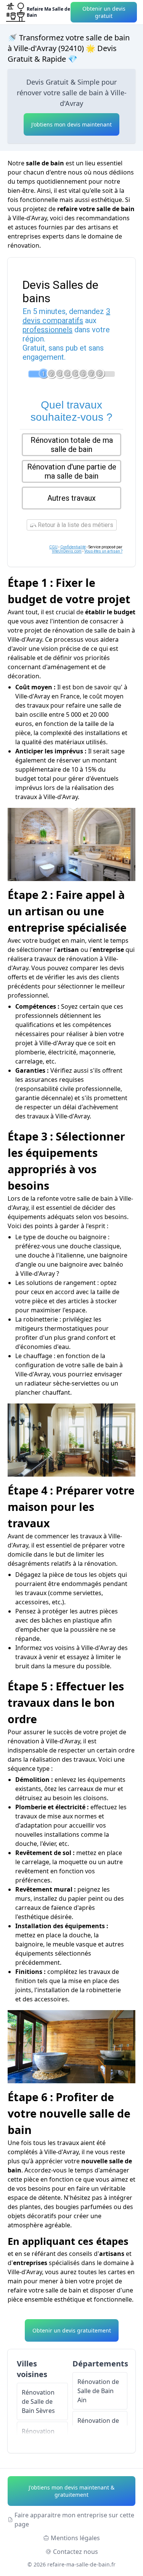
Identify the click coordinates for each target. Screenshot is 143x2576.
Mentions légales (75, 2538)
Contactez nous (76, 2552)
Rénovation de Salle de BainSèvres (38, 2401)
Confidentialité (73, 547)
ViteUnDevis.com (67, 551)
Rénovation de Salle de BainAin (98, 2391)
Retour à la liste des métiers (75, 525)
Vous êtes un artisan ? (103, 551)
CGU (53, 547)
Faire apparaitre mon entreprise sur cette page (74, 2520)
